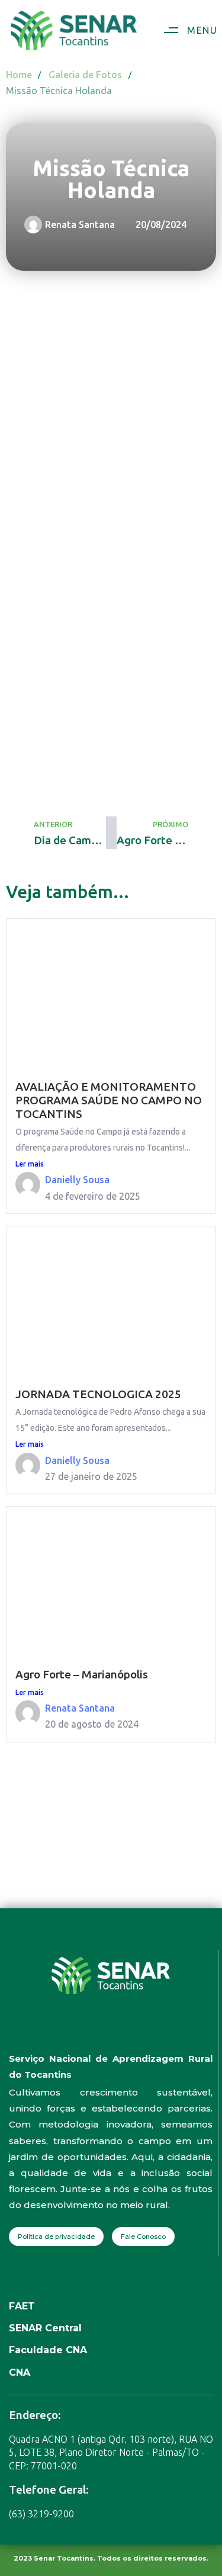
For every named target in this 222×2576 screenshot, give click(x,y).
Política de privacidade (56, 2237)
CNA (20, 2372)
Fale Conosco (143, 2237)
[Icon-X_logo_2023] (147, 2033)
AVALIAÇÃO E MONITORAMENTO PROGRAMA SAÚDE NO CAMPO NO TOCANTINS (109, 1100)
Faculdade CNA (48, 2350)
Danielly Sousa (77, 1180)
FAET (22, 2306)
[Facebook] (75, 2033)
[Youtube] (123, 2033)
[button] (186, 31)
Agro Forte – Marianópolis (82, 1674)
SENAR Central (45, 2328)
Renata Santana (80, 1708)
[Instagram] (99, 2033)
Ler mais (30, 1164)
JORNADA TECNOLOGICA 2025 (98, 1394)
